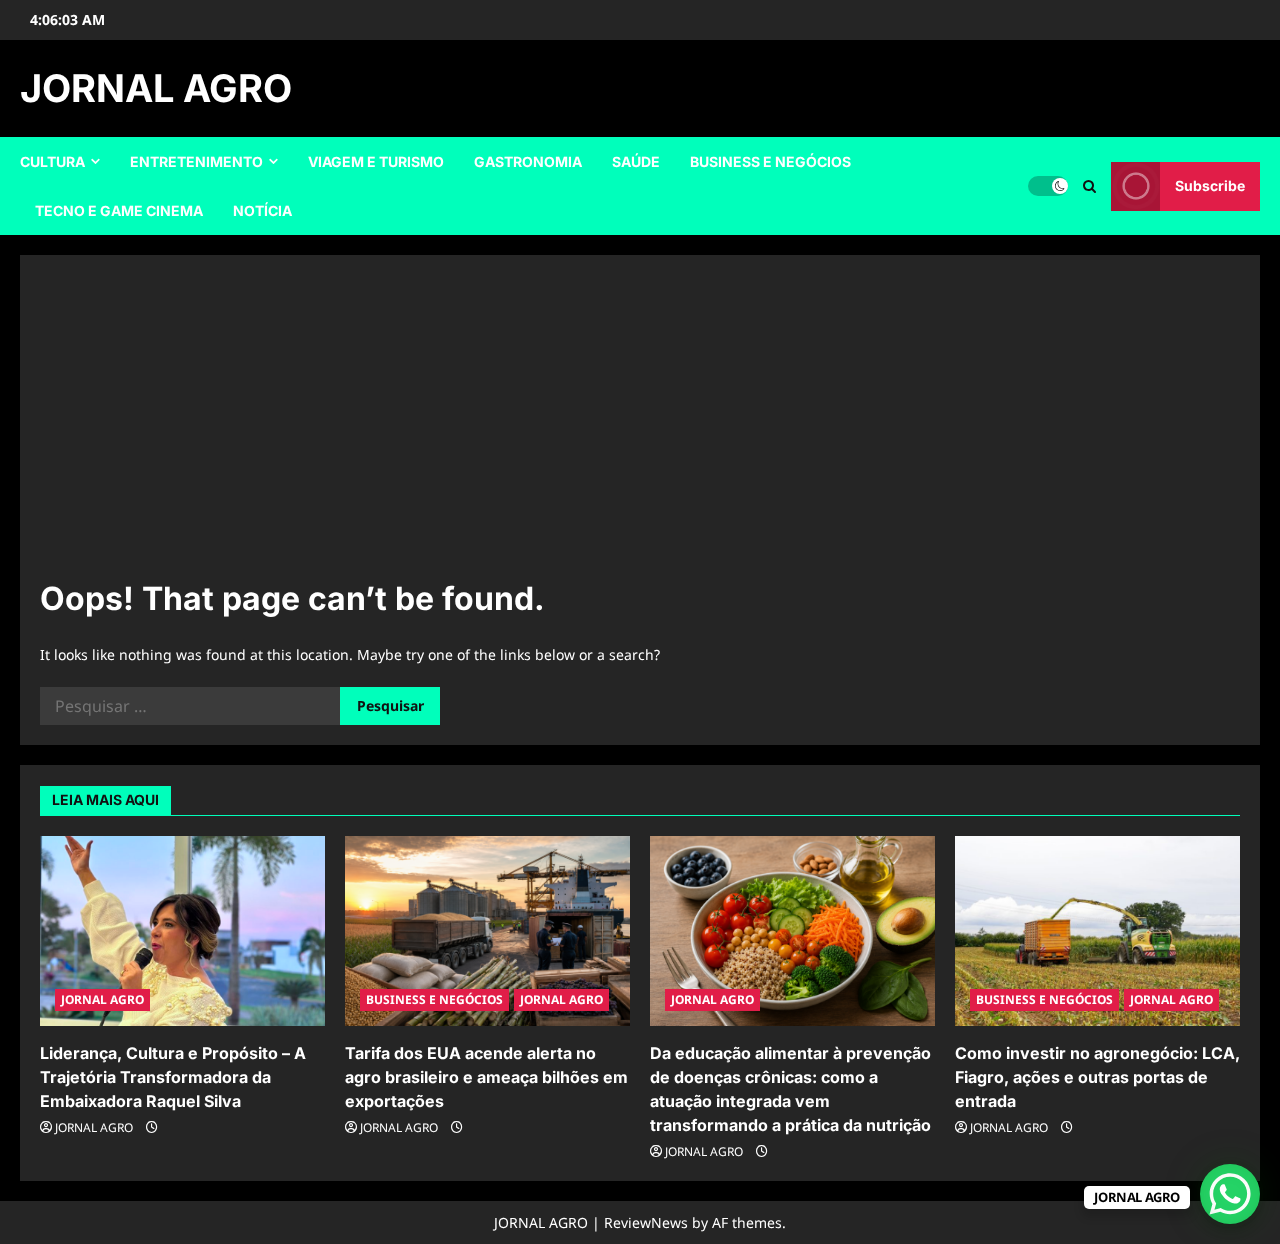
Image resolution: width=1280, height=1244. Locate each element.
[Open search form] (1089, 186)
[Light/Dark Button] (1048, 186)
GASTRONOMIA (528, 161)
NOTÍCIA (262, 210)
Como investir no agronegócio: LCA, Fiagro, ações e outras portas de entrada (1097, 1077)
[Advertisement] (640, 425)
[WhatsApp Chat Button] (1230, 1194)
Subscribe (1210, 185)
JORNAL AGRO (156, 88)
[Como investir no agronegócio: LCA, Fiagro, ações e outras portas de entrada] (1097, 931)
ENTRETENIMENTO (196, 161)
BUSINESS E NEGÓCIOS (770, 161)
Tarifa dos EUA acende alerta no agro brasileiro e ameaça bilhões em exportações (486, 1077)
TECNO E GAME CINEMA (119, 210)
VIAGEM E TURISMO (376, 161)
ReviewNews (646, 1222)
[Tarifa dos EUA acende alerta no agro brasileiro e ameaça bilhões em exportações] (487, 931)
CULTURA (52, 161)
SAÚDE (636, 161)
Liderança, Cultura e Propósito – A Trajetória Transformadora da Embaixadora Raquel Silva (173, 1077)
